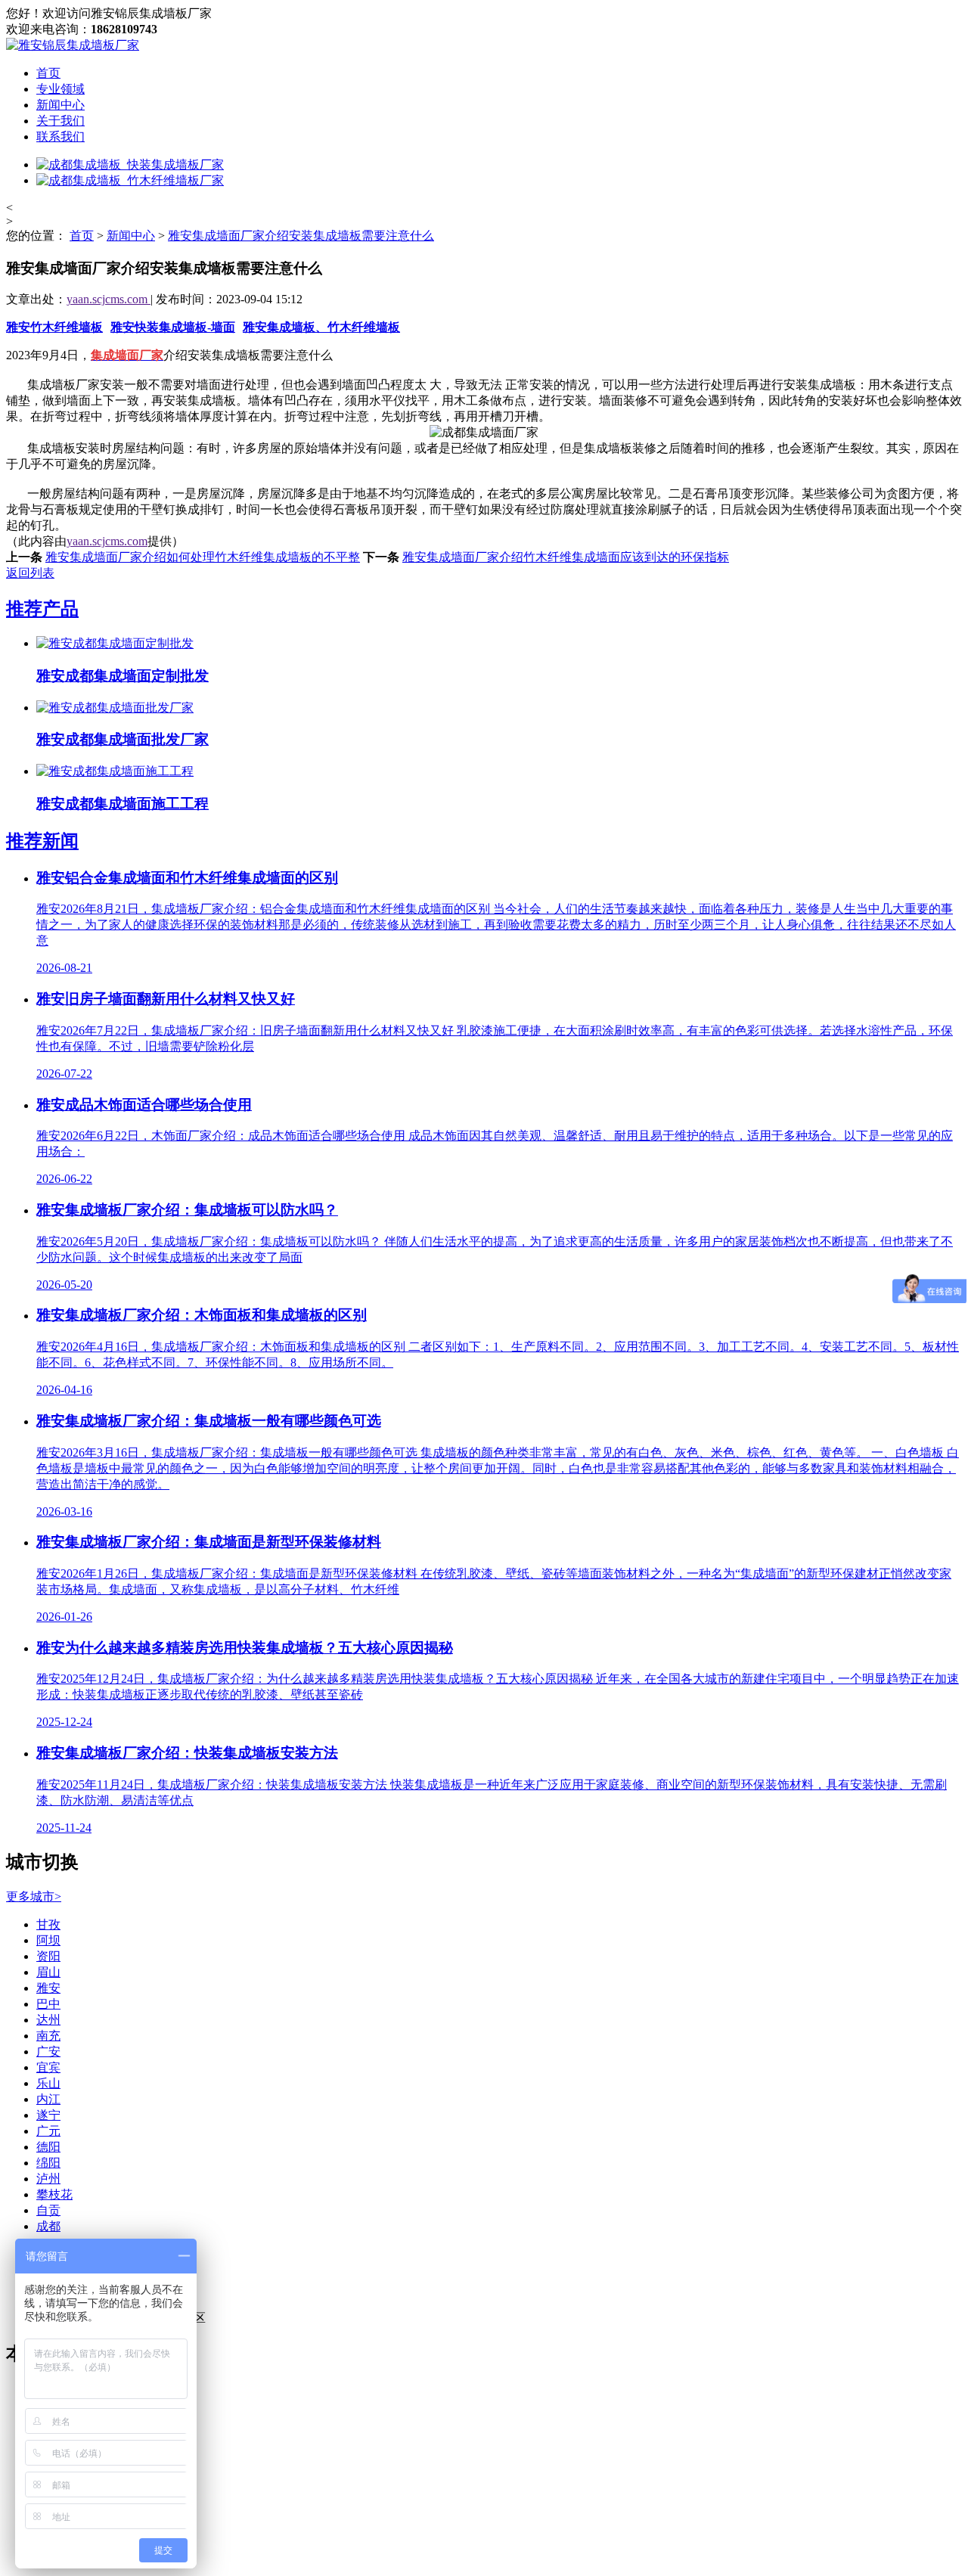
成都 (48, 2226)
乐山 (48, 2083)
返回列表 (30, 573)
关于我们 (60, 121)
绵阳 (48, 2163)
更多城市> (34, 1896)
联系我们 (60, 137)
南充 (48, 2036)
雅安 (48, 1988)
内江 (48, 2099)
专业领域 (60, 89)
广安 (48, 2051)
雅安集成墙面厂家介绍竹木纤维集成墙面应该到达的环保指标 (566, 557)
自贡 (48, 2210)
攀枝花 (54, 2194)
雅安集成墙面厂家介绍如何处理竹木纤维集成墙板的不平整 (203, 557)
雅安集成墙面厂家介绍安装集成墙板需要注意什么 (301, 236)
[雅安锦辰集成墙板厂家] (73, 45)
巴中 (48, 2004)
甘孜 (48, 1924)
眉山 (48, 1972)
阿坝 (48, 1940)
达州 (48, 2020)
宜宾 (48, 2067)
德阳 (48, 2147)
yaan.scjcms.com (109, 299)
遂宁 (48, 2115)
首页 (48, 73)
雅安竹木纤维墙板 (54, 327)
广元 (48, 2131)
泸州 (48, 2179)
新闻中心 (60, 105)
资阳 (48, 1956)
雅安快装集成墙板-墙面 (173, 327)
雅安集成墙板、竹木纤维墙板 (321, 327)
